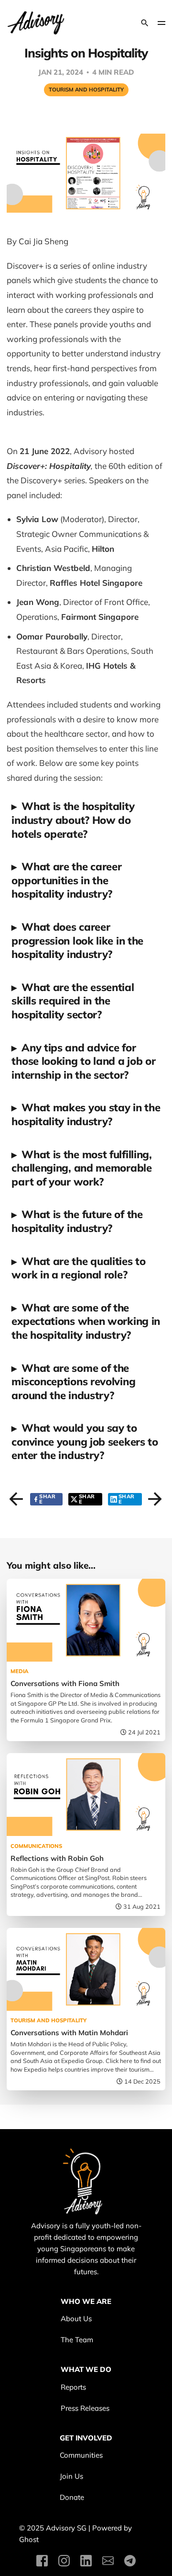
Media (20, 1671)
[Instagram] (64, 2561)
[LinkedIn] (86, 2561)
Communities (81, 2455)
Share (47, 1499)
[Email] (108, 2561)
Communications (36, 1846)
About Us (76, 2319)
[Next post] (152, 1496)
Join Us (71, 2476)
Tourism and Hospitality (86, 90)
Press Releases (85, 2408)
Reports (73, 2387)
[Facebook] (42, 2561)
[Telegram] (130, 2561)
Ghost (29, 2539)
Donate (72, 2497)
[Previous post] (14, 1496)
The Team (77, 2340)
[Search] (145, 23)
